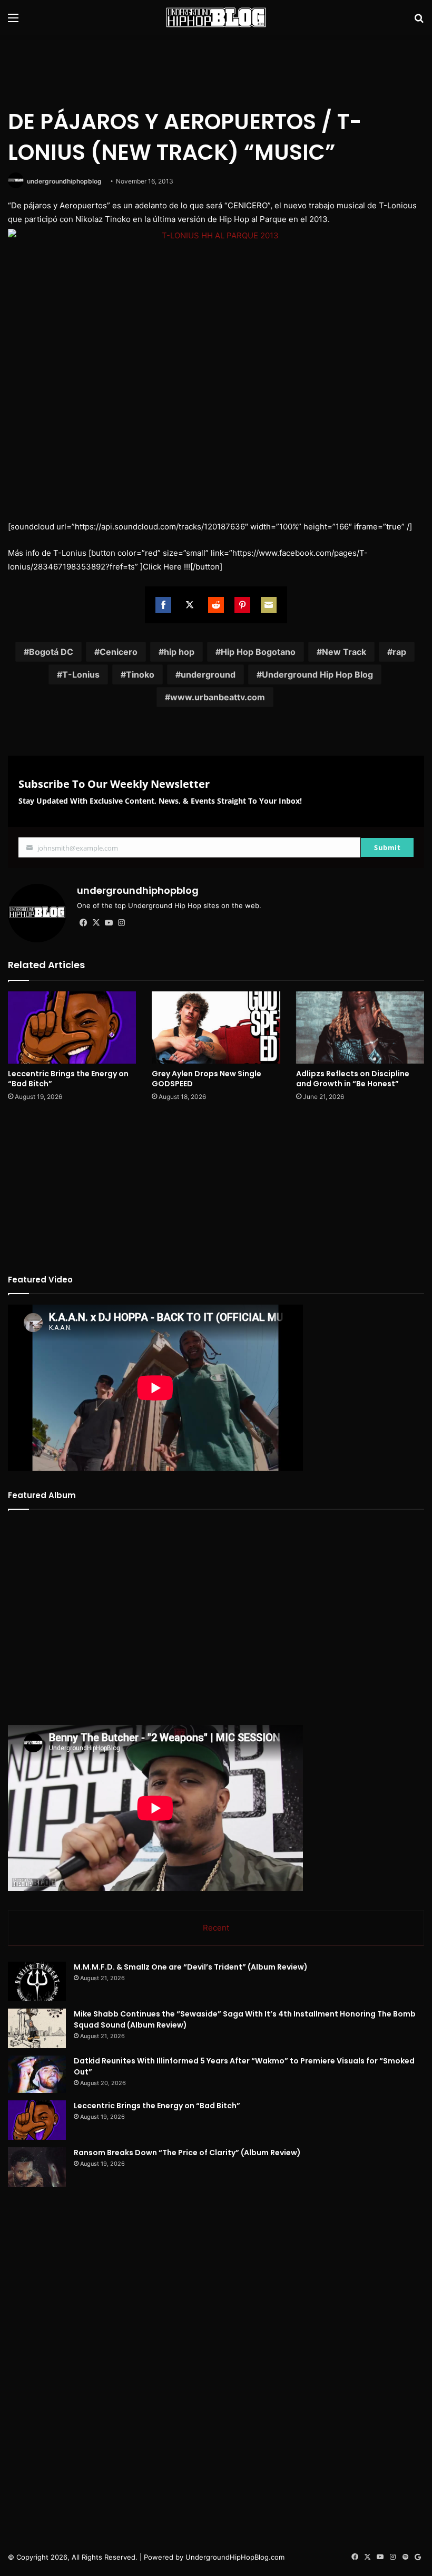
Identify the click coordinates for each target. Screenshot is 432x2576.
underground (208, 674)
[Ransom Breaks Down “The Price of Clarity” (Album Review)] (37, 2167)
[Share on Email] (269, 605)
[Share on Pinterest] (242, 605)
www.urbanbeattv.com (218, 697)
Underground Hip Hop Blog (317, 674)
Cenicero (119, 652)
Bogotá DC (51, 652)
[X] (96, 923)
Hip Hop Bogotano (258, 652)
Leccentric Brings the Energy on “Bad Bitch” (68, 1079)
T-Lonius (81, 674)
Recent (216, 1928)
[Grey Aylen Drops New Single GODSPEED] (216, 1027)
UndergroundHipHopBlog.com (235, 2557)
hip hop (179, 652)
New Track (344, 652)
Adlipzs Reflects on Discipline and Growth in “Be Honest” (353, 1079)
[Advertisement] (216, 69)
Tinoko (140, 674)
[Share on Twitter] (190, 605)
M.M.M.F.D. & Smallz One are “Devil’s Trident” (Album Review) (191, 1967)
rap (399, 652)
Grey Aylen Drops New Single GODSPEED (207, 1079)
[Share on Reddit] (216, 605)
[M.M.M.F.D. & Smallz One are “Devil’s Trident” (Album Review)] (37, 1981)
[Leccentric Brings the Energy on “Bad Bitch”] (72, 1027)
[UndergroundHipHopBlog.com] (216, 17)
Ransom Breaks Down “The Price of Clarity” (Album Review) (187, 2153)
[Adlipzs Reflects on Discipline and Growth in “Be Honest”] (360, 1027)
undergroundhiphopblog (64, 181)
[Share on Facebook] (163, 605)
